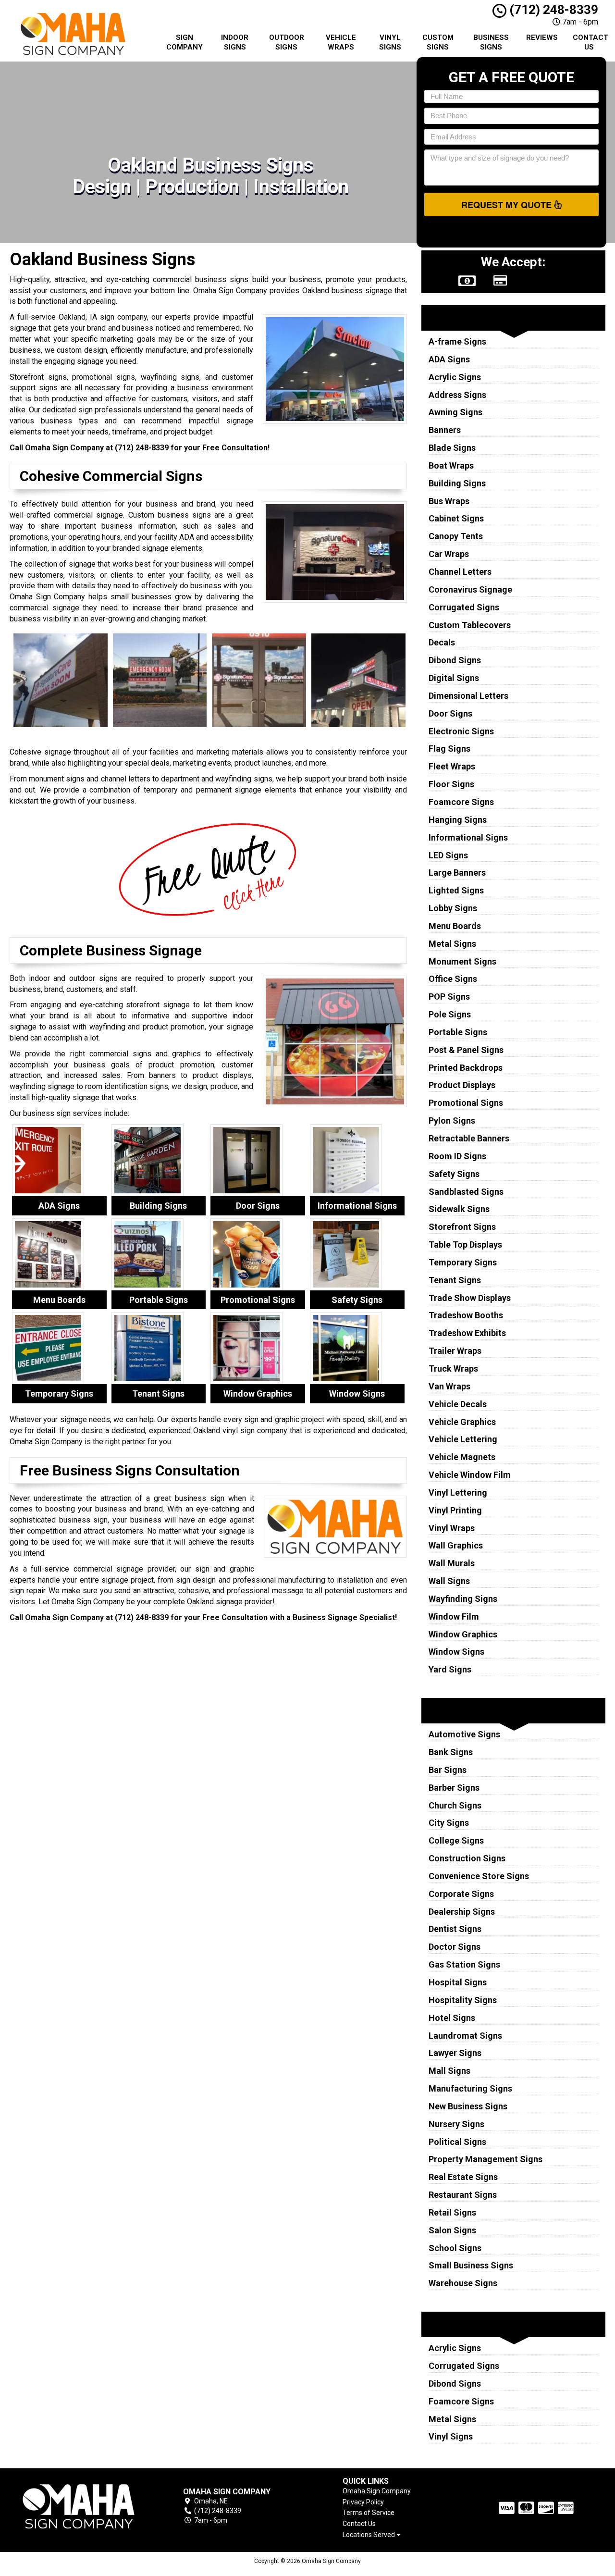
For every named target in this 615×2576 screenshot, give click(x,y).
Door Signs (450, 713)
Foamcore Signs (461, 802)
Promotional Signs (466, 1103)
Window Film (454, 1616)
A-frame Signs (457, 341)
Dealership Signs (462, 1912)
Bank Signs (451, 1752)
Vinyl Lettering (458, 1492)
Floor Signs (451, 784)
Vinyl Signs (390, 42)
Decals (442, 642)
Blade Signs (452, 448)
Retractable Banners (469, 1138)
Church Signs (455, 1805)
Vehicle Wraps (341, 42)
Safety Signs (454, 1174)
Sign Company (184, 42)
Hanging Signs (458, 820)
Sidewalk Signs (459, 1209)
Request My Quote (508, 205)
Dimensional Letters (468, 696)
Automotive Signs (464, 1734)
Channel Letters (460, 572)
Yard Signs (450, 1669)
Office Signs (453, 979)
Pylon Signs (452, 1121)
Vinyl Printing (455, 1510)
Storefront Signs (462, 1227)
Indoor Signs (235, 42)
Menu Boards (455, 926)
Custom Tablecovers (470, 625)
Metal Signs (452, 944)
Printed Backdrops (466, 1068)
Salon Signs (452, 2230)
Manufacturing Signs (470, 2088)
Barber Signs (454, 1788)
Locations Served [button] (369, 2535)
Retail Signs (452, 2212)
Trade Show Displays (470, 1298)
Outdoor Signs (287, 42)
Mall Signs (449, 2071)
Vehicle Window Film (470, 1475)
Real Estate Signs (463, 2177)
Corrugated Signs (464, 607)
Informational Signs (468, 837)
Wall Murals (452, 1563)
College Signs (456, 1840)
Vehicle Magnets (462, 1457)
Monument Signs (462, 961)
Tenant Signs (455, 1280)
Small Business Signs (471, 2265)
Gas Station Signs (464, 1964)
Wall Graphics (456, 1545)
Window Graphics (463, 1634)
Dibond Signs (455, 660)
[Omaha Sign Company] (79, 2507)
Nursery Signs (456, 2124)
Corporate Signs (461, 1894)
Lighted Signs (456, 890)
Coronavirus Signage (470, 589)
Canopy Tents (456, 536)
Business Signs (491, 42)
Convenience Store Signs (479, 1876)
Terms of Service (369, 2513)
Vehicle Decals (458, 1404)
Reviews (542, 37)
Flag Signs (449, 749)
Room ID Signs (457, 1156)
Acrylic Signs (455, 377)
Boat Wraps (451, 465)
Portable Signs (458, 1032)
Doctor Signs (455, 1947)
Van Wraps (449, 1386)
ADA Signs (449, 359)
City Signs (449, 1823)
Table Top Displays (465, 1245)
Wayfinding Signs (463, 1599)
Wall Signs (449, 1581)
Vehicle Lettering (463, 1439)
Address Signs (457, 395)
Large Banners (457, 873)
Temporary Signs (463, 1262)
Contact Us (590, 42)
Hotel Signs (452, 2018)
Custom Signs (438, 42)
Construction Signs (467, 1858)
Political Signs (457, 2142)
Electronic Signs (461, 731)
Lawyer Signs (455, 2053)
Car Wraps (449, 554)
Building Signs (457, 483)
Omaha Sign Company (377, 2491)
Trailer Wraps (455, 1351)
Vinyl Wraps (452, 1528)
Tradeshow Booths (466, 1315)
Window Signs (456, 1652)
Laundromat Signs (465, 2036)
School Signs (455, 2248)
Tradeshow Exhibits (467, 1333)
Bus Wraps (449, 501)
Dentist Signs (455, 1929)
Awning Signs (455, 412)
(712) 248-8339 (552, 10)
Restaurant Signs (463, 2195)
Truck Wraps (453, 1368)
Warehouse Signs (463, 2283)
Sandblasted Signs (466, 1192)
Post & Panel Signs (466, 1050)
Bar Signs (448, 1770)
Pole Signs (450, 1014)
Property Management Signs (486, 2159)
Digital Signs (454, 678)
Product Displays (462, 1085)
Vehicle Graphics (462, 1422)
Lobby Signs (453, 908)
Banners (445, 430)
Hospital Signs (458, 1982)
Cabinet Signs (456, 518)
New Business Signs (468, 2106)
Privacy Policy (363, 2502)
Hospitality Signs (463, 2000)
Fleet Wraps (452, 766)
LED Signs (448, 855)
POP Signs (449, 997)
